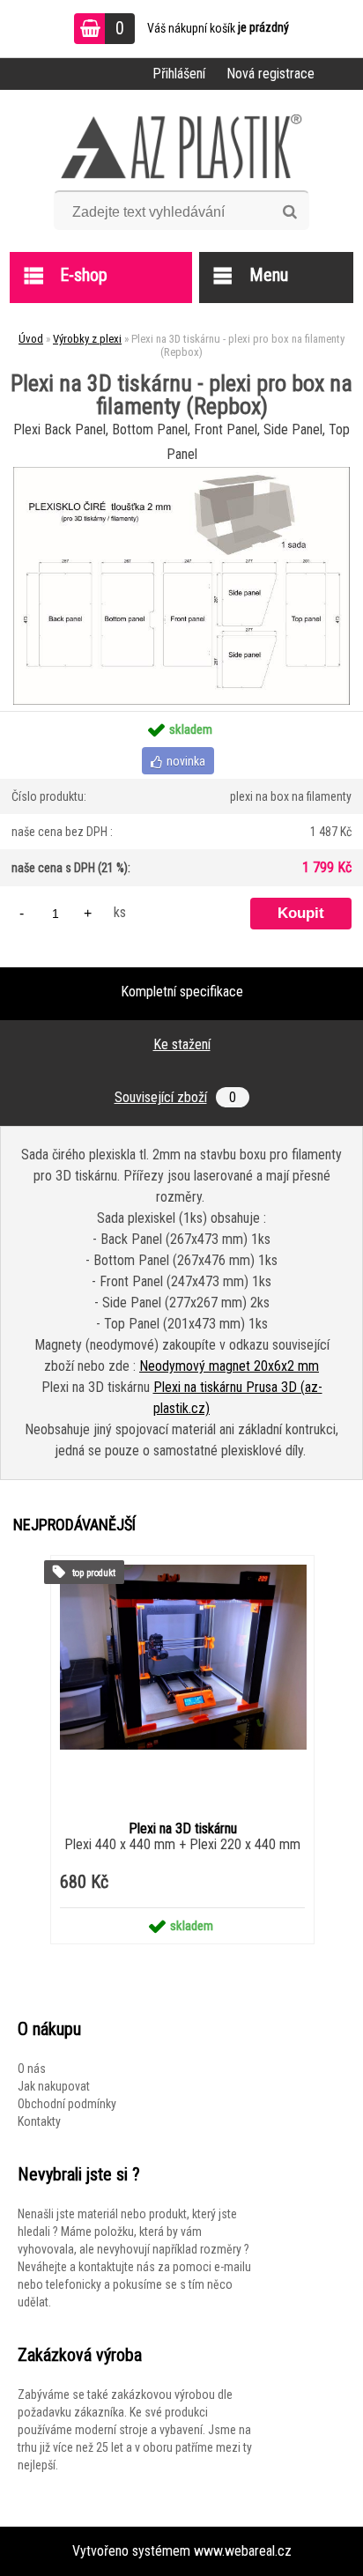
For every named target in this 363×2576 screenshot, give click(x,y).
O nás (32, 2069)
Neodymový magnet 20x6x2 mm (229, 1366)
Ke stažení (182, 1044)
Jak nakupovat (54, 2086)
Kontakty (39, 2121)
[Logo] (182, 146)
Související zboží (175, 1097)
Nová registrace (270, 74)
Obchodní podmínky (67, 2104)
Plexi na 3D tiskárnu (183, 1828)
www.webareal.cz (243, 2551)
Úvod (31, 339)
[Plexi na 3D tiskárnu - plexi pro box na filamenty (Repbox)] (181, 474)
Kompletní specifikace (182, 992)
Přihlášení (179, 74)
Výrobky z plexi (87, 339)
